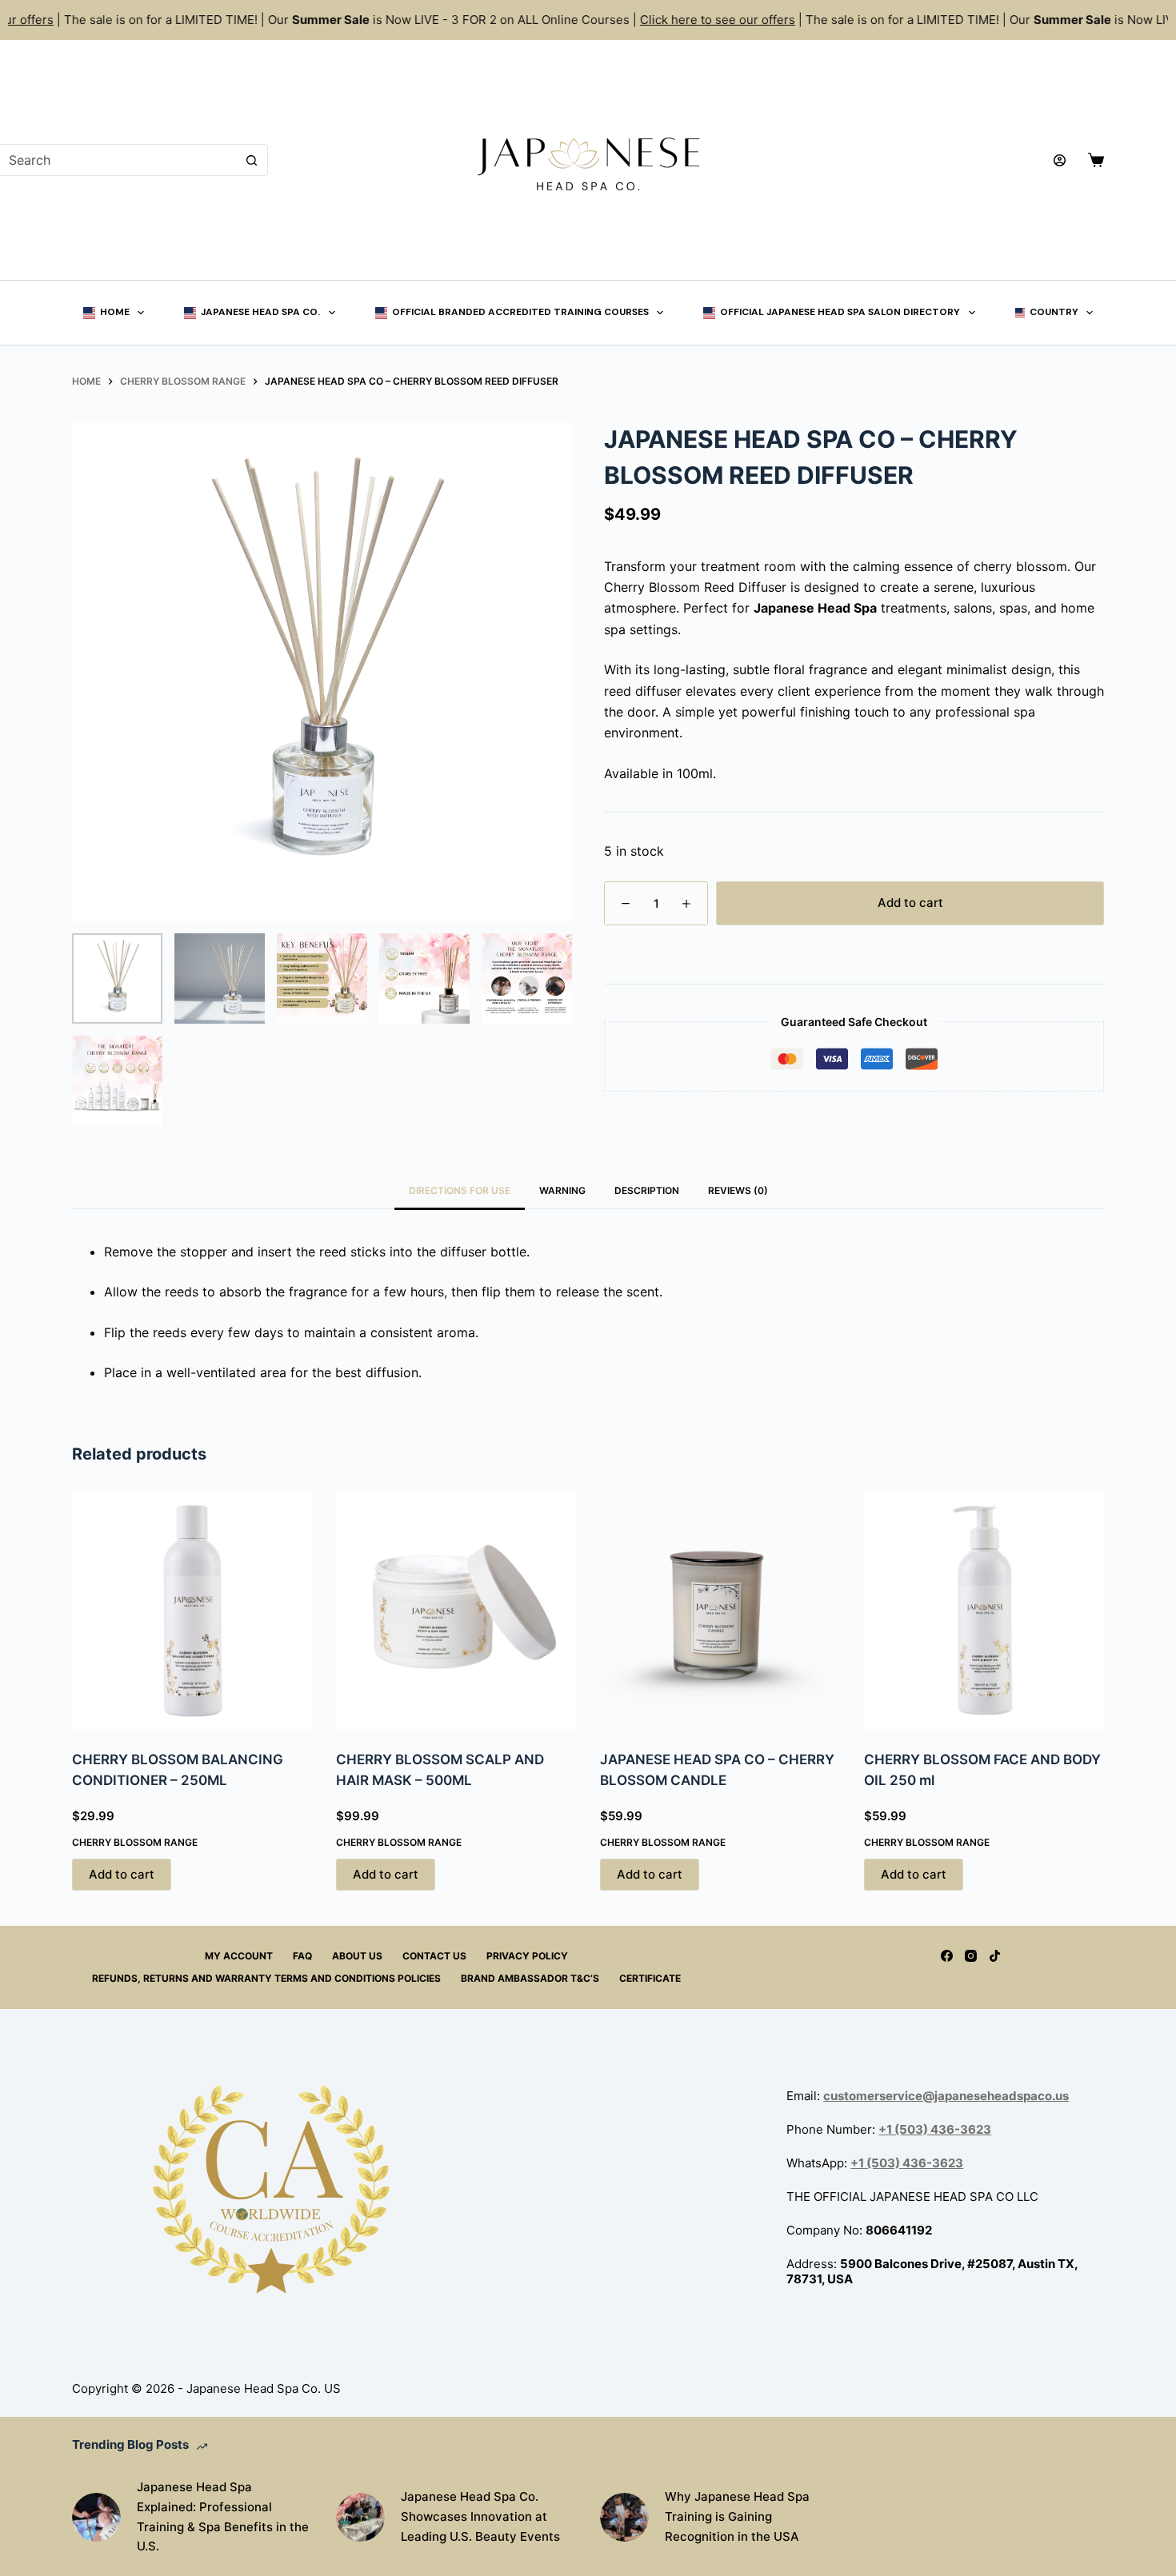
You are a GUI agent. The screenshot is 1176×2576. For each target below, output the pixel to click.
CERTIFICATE (650, 1978)
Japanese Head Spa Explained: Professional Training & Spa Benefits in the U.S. (223, 2516)
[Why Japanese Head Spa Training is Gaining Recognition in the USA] (624, 2517)
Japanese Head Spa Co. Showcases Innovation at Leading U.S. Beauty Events (480, 2516)
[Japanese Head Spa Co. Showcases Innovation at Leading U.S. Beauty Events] (360, 2517)
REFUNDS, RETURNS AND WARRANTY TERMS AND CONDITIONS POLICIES (266, 1978)
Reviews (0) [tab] (738, 1190)
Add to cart (910, 903)
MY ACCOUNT (239, 1956)
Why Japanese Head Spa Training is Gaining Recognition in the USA (737, 2516)
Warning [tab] (562, 1190)
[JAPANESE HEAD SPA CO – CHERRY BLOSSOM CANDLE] (720, 1610)
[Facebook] (947, 1956)
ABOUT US (357, 1956)
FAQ (302, 1956)
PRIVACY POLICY (527, 1956)
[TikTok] (995, 1956)
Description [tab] (647, 1190)
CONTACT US (434, 1956)
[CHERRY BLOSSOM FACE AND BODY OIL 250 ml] (984, 1610)
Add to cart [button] (122, 1874)
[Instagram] (971, 1956)
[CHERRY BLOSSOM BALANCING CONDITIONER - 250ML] (192, 1610)
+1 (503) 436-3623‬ (935, 2129)
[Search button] (252, 160)
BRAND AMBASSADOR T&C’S (530, 1978)
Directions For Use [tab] (460, 1190)
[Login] (1060, 160)
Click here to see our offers (693, 20)
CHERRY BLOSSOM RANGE (135, 1842)
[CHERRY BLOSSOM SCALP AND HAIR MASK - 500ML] (456, 1610)
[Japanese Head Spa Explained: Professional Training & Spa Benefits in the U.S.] (96, 2517)
